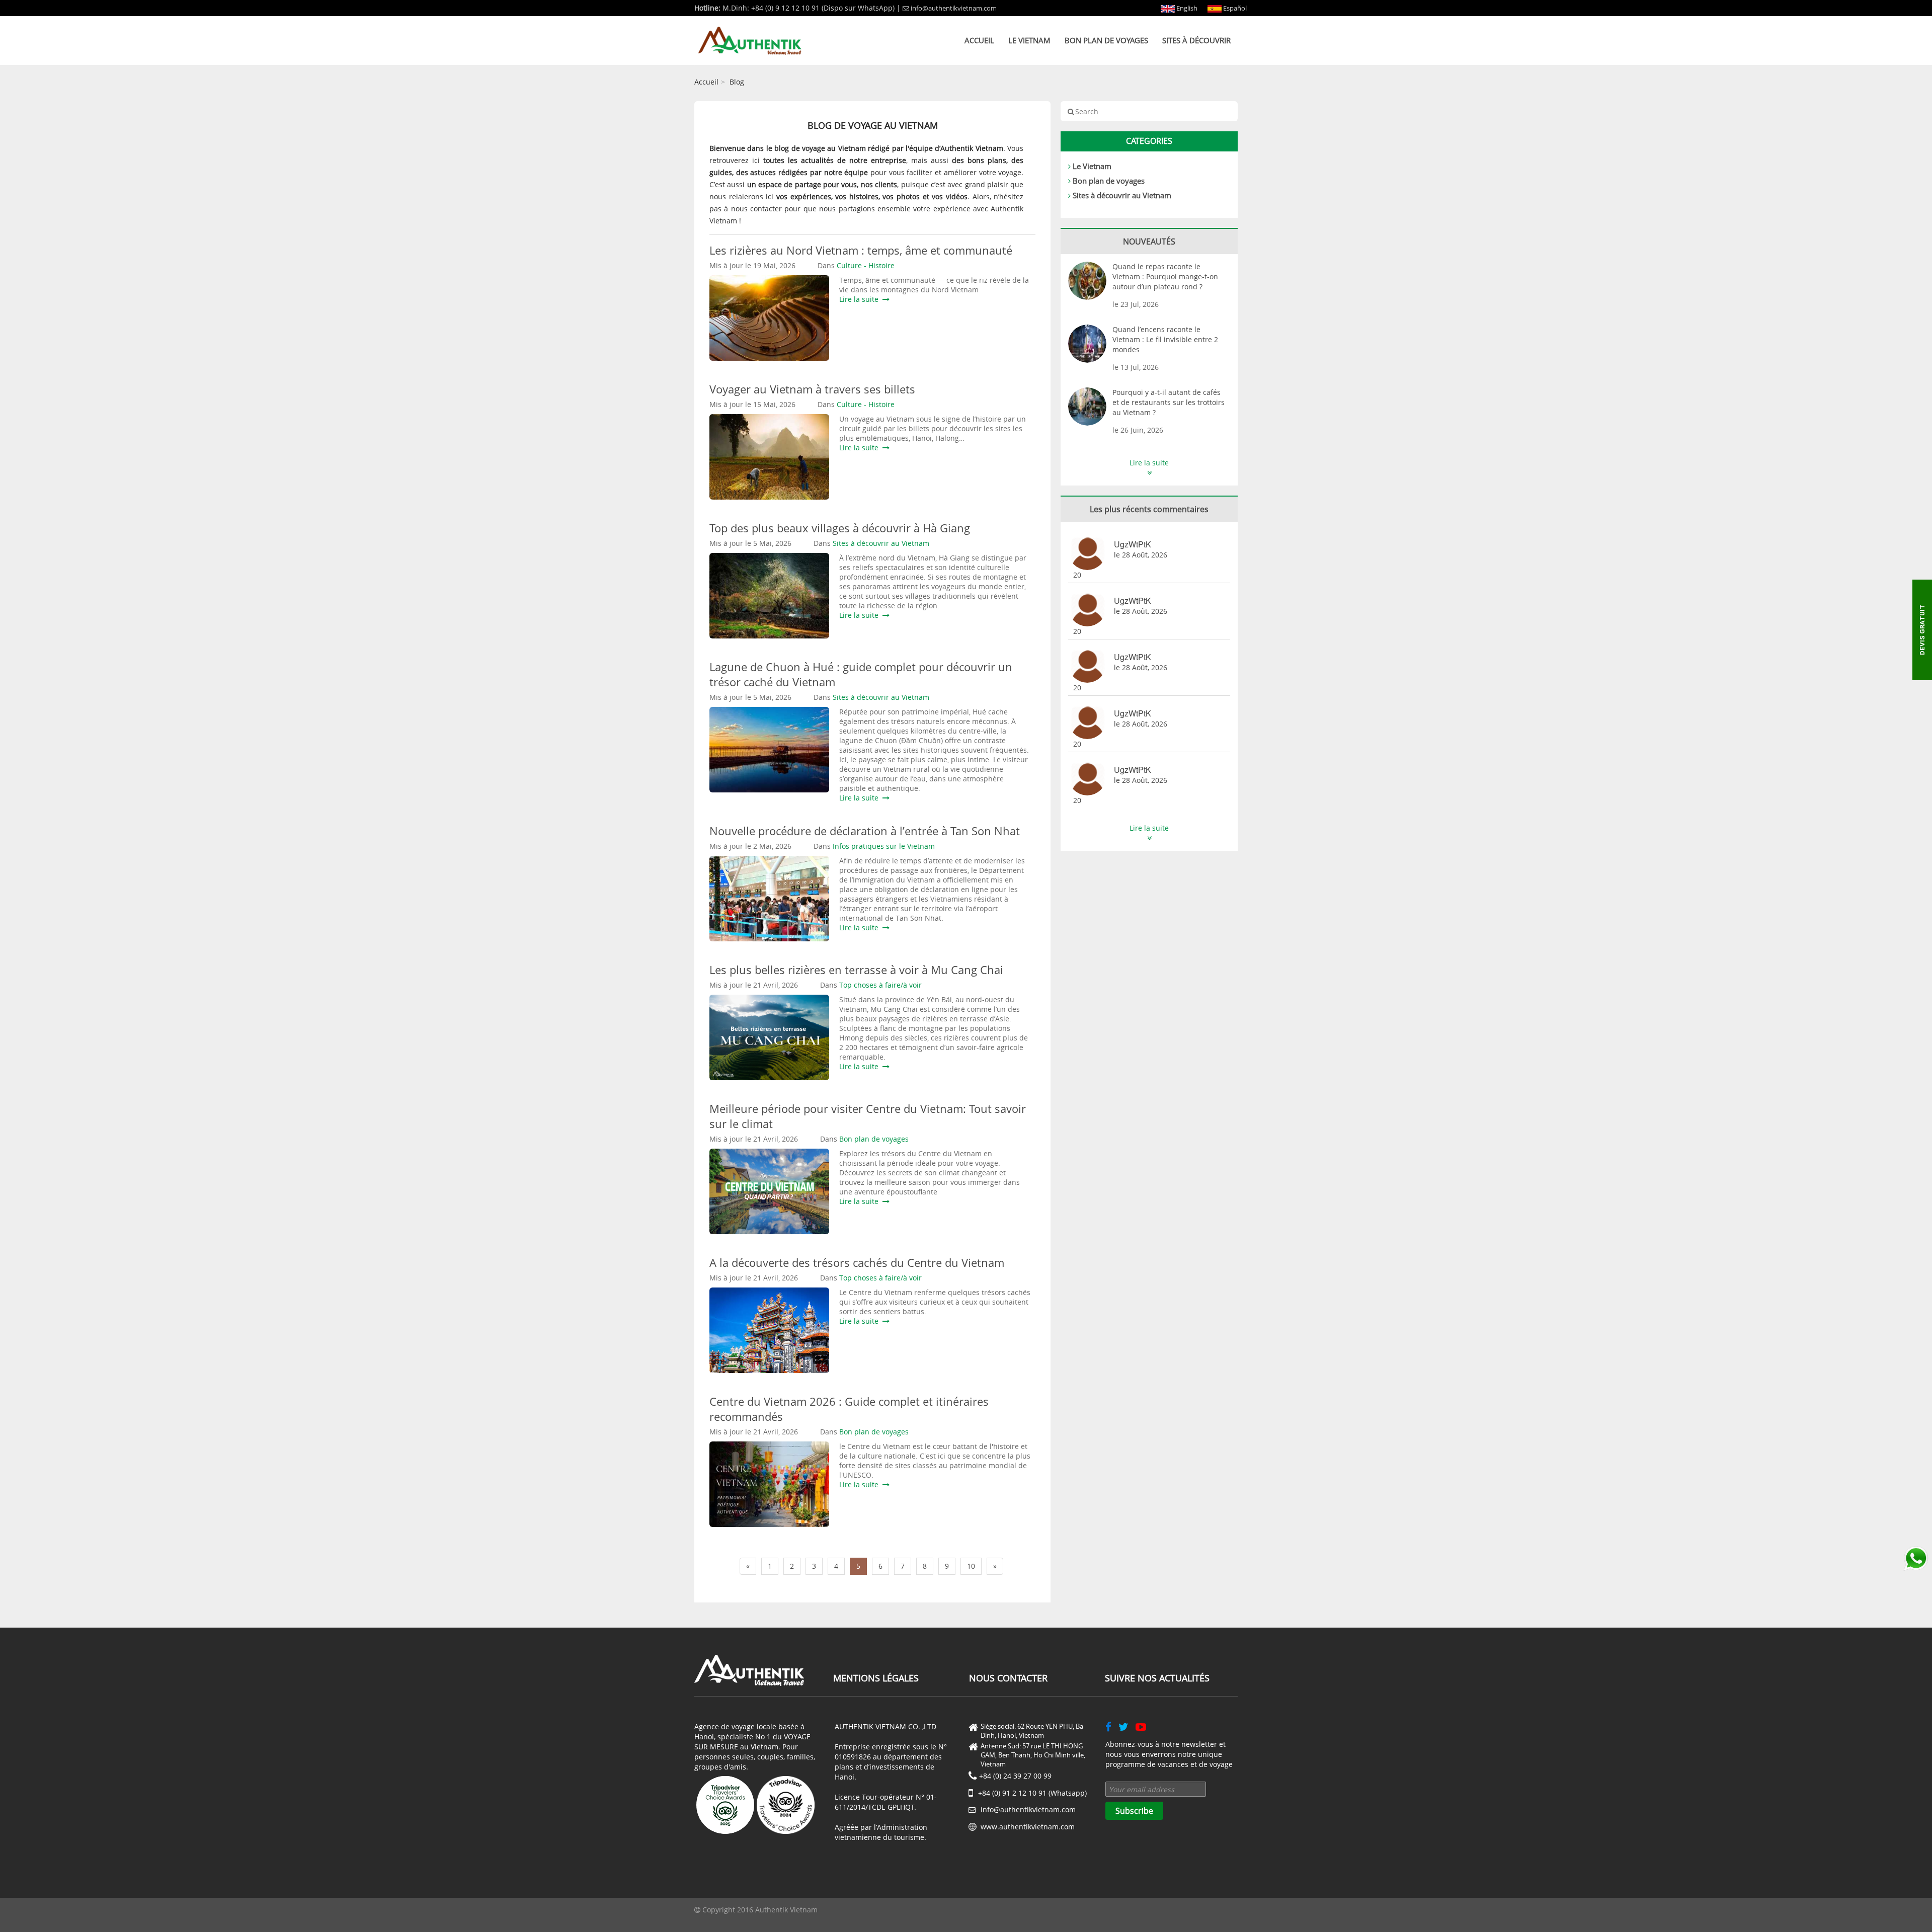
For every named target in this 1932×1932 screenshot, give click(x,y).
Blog (737, 82)
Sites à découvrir (1196, 40)
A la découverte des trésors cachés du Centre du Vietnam (857, 1262)
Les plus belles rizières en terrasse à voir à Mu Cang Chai (856, 970)
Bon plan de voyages (1106, 40)
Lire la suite (861, 299)
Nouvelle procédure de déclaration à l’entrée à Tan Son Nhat (865, 831)
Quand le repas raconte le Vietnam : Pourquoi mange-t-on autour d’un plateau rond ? (1165, 276)
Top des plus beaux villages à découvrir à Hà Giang (840, 528)
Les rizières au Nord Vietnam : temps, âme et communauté (861, 250)
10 (971, 1566)
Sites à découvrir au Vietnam (1122, 195)
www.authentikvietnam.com (1028, 1827)
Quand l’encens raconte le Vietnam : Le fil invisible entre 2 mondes (1165, 339)
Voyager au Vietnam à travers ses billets (812, 389)
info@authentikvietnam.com (954, 8)
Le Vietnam (1029, 40)
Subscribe (1134, 1811)
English (1186, 8)
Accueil (979, 40)
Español (1234, 8)
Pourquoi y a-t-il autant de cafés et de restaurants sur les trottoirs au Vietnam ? (1169, 402)
